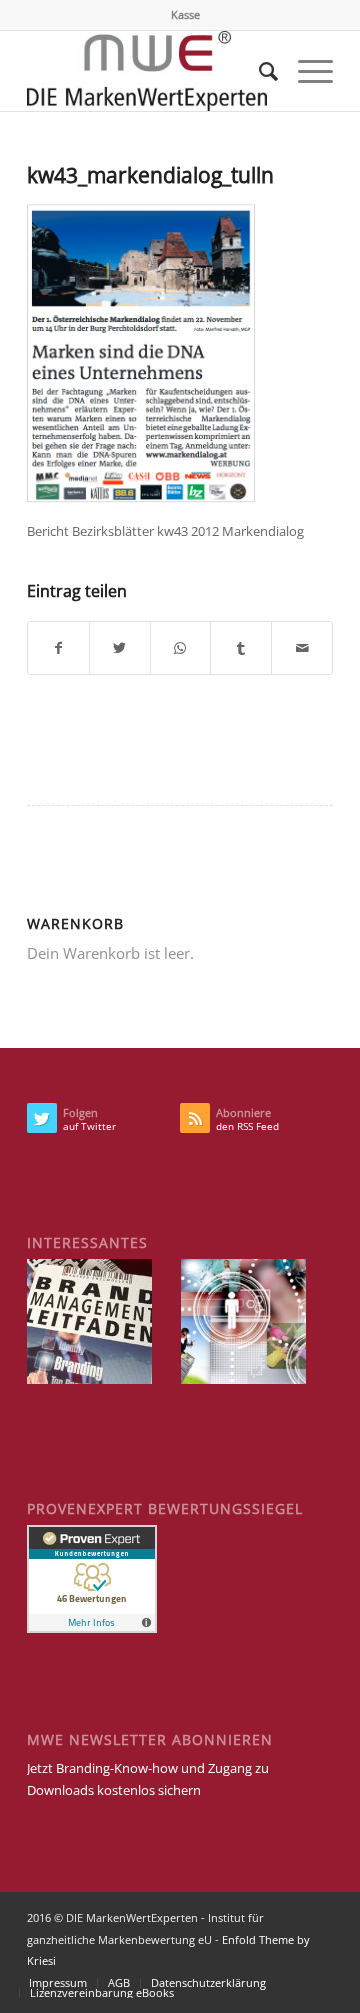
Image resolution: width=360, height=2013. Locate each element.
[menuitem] (185, 15)
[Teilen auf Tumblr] (241, 648)
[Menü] (305, 71)
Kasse (185, 14)
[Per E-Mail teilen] (302, 648)
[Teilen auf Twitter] (120, 648)
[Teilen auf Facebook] (58, 648)
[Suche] (258, 71)
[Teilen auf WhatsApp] (181, 648)
